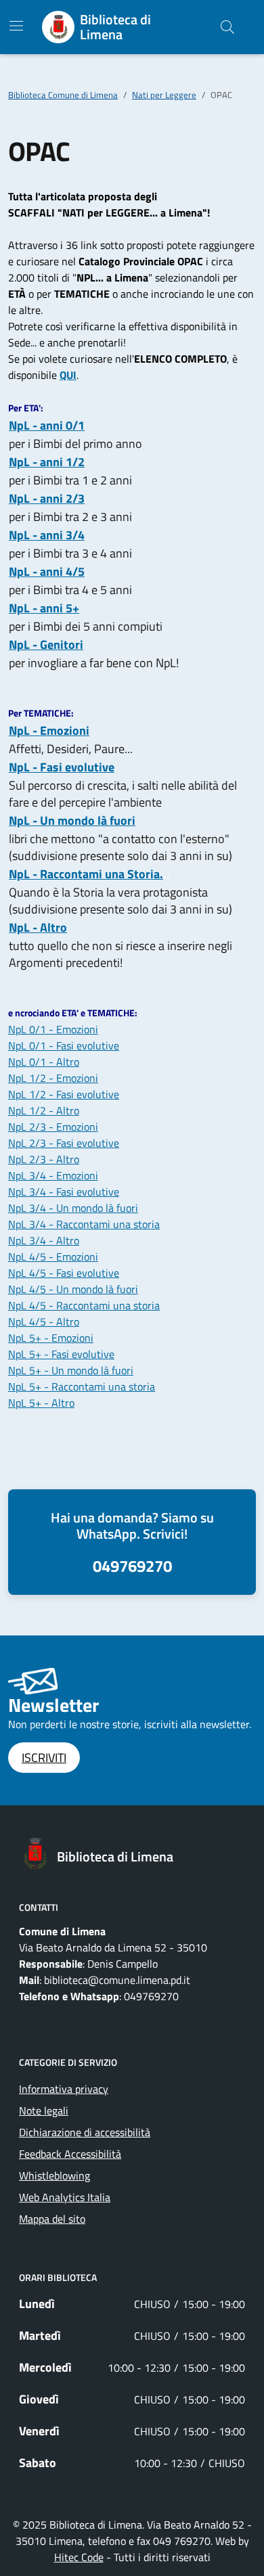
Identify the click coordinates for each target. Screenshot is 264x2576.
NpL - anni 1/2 (47, 462)
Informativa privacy (64, 2089)
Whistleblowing (54, 2175)
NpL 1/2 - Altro (44, 1110)
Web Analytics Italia (65, 2197)
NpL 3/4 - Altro (44, 1240)
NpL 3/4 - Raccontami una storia (84, 1224)
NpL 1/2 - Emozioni (53, 1078)
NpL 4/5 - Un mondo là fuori (73, 1289)
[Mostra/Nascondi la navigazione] (16, 26)
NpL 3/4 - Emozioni (53, 1175)
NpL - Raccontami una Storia (84, 874)
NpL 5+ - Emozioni (51, 1338)
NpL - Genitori (46, 645)
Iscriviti (44, 1758)
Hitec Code (79, 2557)
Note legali (44, 2110)
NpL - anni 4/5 (47, 571)
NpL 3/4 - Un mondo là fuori (73, 1208)
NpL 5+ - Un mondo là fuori (71, 1370)
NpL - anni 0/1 (47, 425)
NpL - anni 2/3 (47, 498)
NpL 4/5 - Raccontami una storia (84, 1305)
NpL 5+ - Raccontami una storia (82, 1386)
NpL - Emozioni (49, 730)
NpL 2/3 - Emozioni (53, 1127)
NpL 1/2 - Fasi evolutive (64, 1094)
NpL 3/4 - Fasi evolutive (64, 1192)
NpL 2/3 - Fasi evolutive (64, 1143)
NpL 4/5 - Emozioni (53, 1257)
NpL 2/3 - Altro (44, 1159)
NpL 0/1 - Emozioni (53, 1029)
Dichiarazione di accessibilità (85, 2132)
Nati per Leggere (164, 95)
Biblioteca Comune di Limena (63, 95)
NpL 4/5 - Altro (44, 1321)
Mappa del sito (52, 2219)
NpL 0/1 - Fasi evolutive (64, 1045)
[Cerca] (227, 27)
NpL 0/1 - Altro (44, 1062)
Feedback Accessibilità (70, 2154)
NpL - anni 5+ (44, 608)
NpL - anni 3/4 (47, 535)
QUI (68, 375)
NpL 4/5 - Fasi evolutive (64, 1273)
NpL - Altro (38, 927)
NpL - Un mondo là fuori (72, 820)
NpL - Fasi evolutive (62, 767)
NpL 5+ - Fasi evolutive (61, 1354)
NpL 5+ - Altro (41, 1403)
